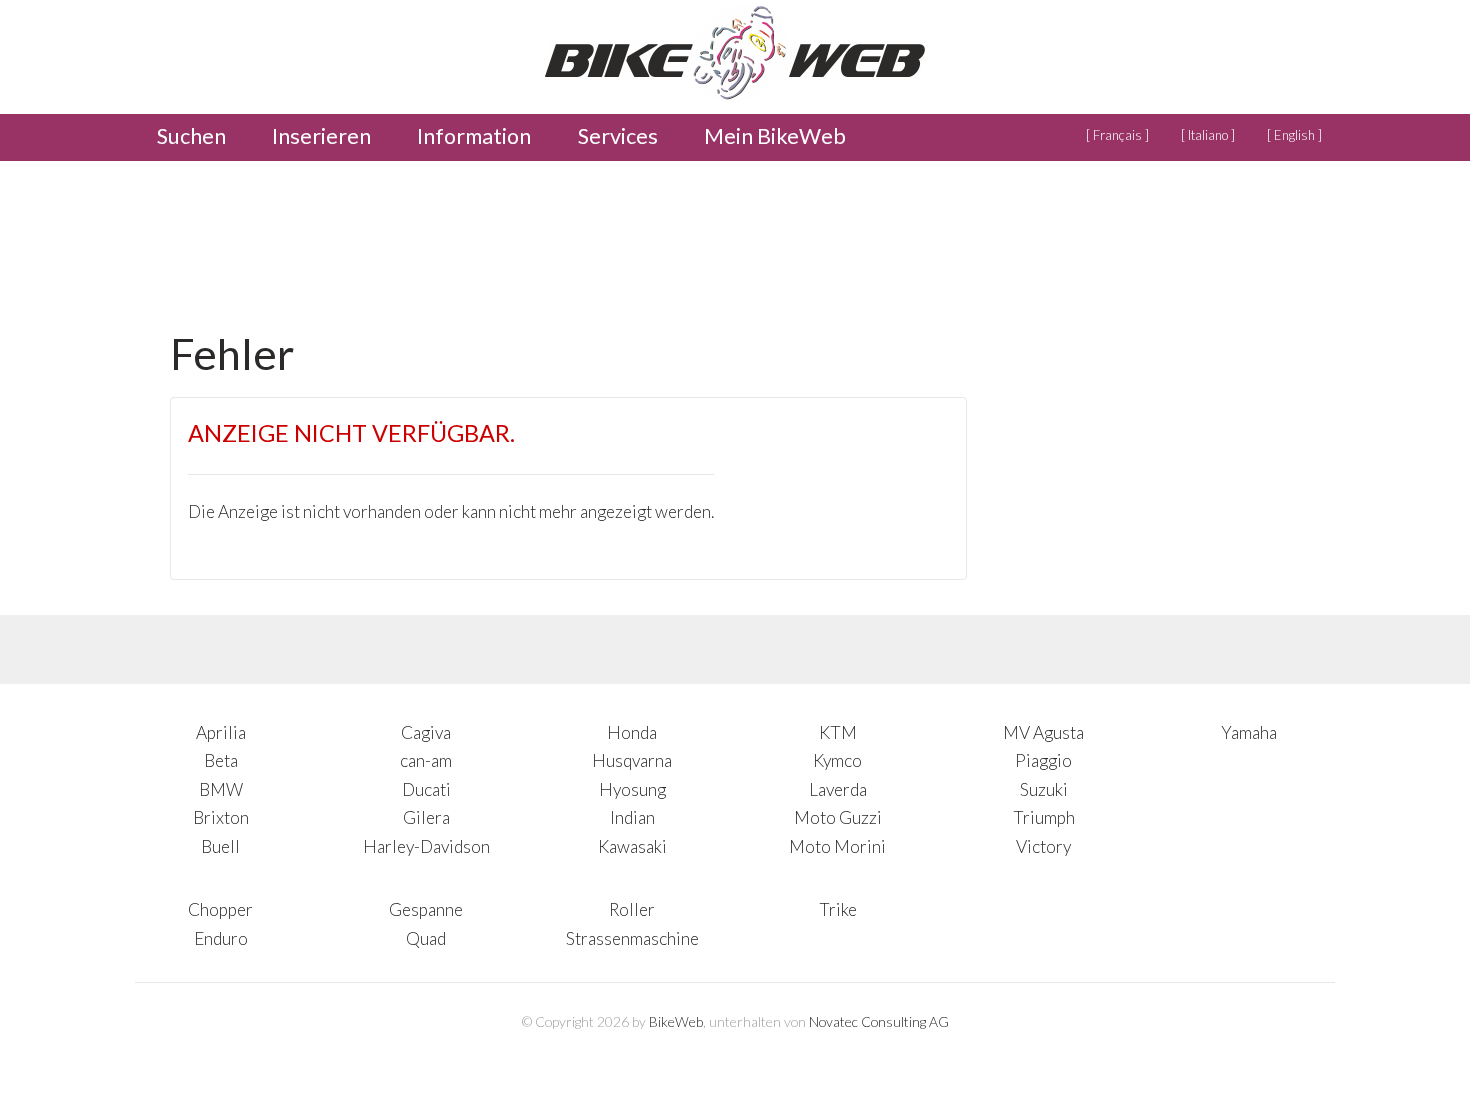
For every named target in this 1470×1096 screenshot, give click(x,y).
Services (618, 136)
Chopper (220, 909)
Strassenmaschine (632, 938)
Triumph (1044, 817)
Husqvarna (632, 760)
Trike (838, 909)
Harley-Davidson (426, 846)
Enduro (221, 938)
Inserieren (321, 136)
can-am (426, 760)
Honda (632, 732)
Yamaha (1249, 732)
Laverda (838, 789)
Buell (220, 846)
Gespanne (426, 909)
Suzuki (1044, 789)
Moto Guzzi (838, 817)
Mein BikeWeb (775, 136)
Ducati (426, 789)
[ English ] (1294, 135)
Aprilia (221, 732)
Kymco (837, 760)
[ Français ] (1117, 135)
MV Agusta (1043, 732)
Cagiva (426, 732)
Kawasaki (632, 846)
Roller (632, 909)
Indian (632, 817)
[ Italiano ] (1208, 135)
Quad (426, 938)
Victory (1043, 846)
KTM (838, 732)
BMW (221, 789)
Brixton (221, 817)
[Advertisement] (534, 239)
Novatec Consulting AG (879, 1021)
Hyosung (632, 789)
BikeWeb (676, 1021)
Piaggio (1043, 760)
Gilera (426, 817)
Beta (221, 760)
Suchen (191, 136)
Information (474, 136)
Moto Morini (837, 846)
